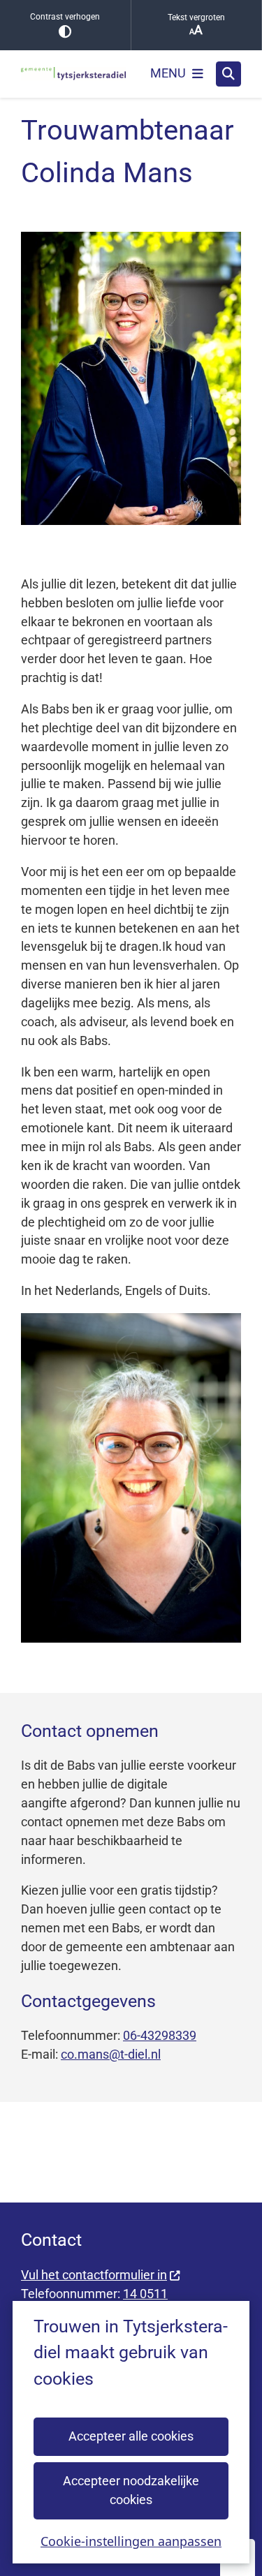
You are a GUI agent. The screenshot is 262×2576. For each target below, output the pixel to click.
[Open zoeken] (228, 74)
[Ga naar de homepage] (73, 74)
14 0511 (145, 2294)
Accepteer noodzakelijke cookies (131, 2490)
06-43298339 (160, 2035)
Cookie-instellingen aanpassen (131, 2541)
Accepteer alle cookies (131, 2436)
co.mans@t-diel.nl (111, 2054)
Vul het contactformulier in (94, 2275)
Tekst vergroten (196, 17)
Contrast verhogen (65, 17)
